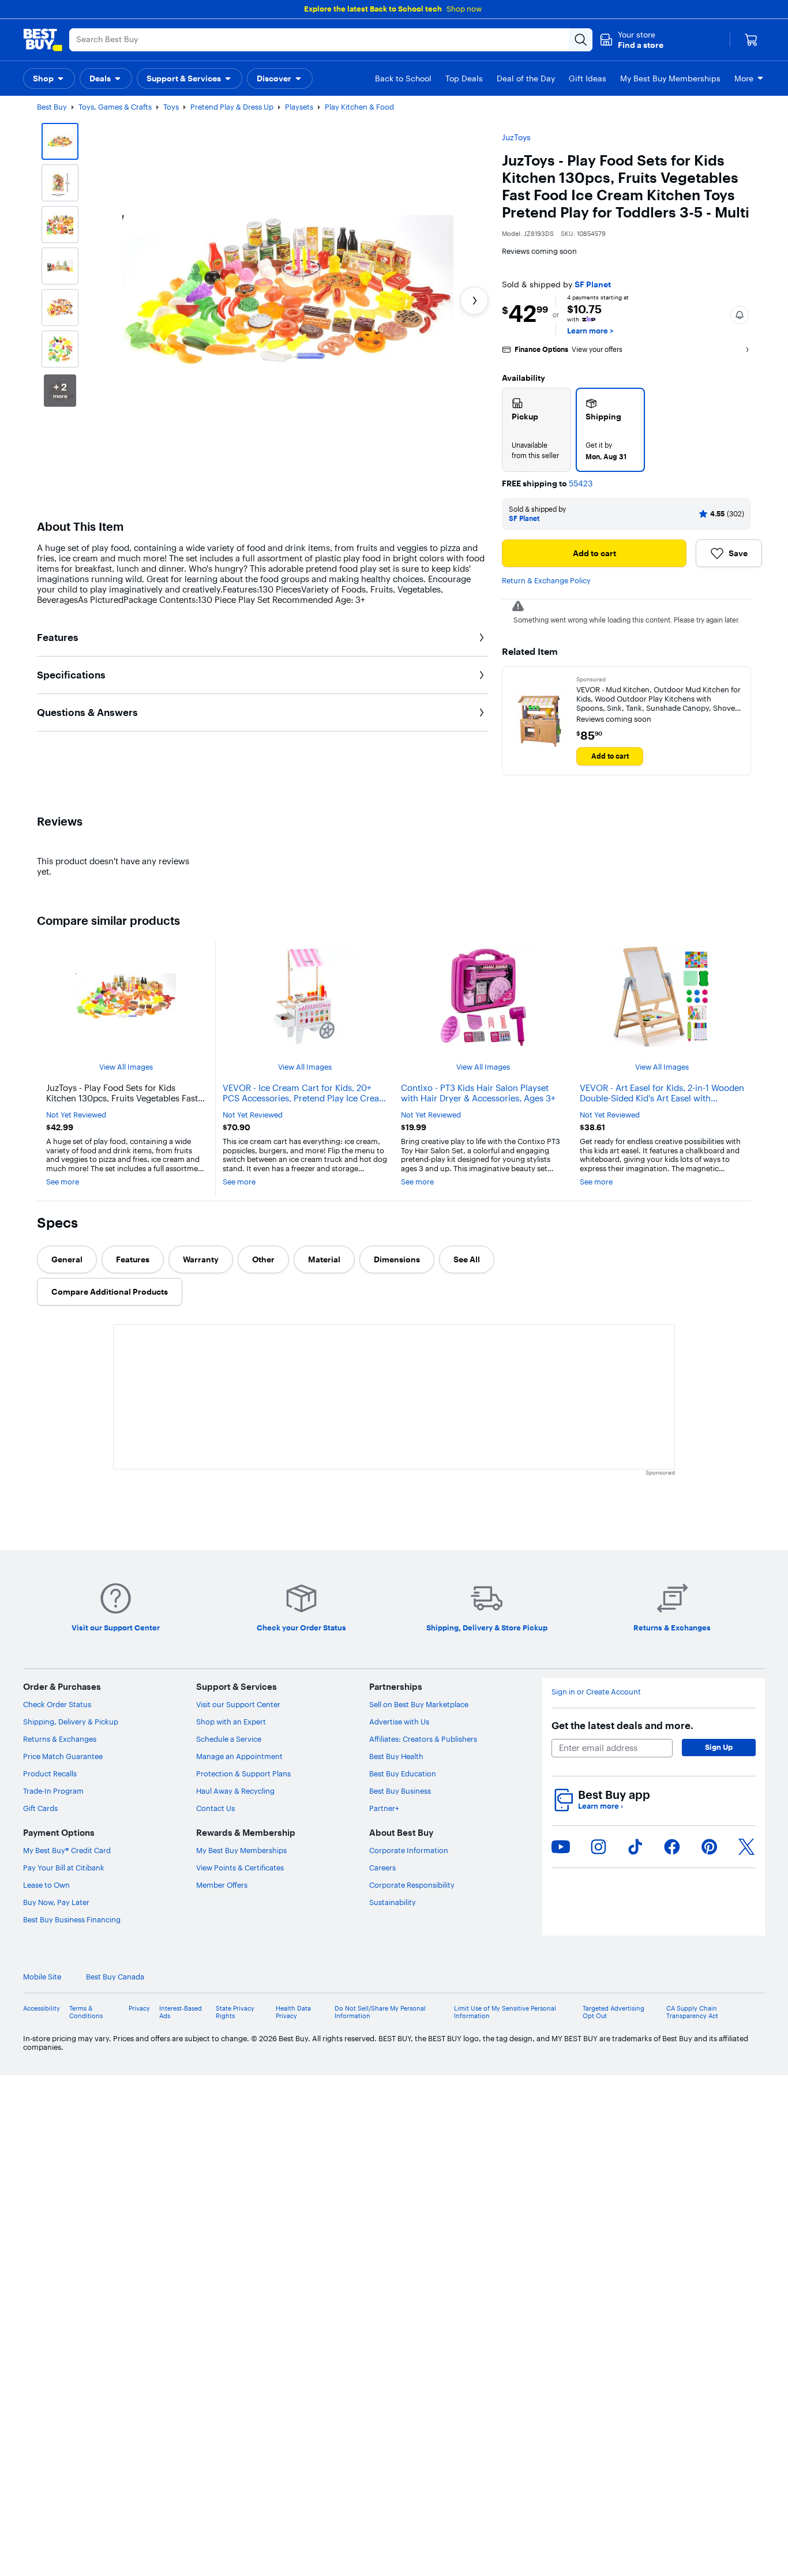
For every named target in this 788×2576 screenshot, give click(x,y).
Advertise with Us (399, 2523)
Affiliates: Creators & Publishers (423, 2540)
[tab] (67, 1259)
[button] (631, 40)
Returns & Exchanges (60, 2540)
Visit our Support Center (238, 2506)
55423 (581, 484)
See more (63, 1182)
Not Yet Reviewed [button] (76, 1115)
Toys (171, 107)
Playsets (299, 107)
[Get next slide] (474, 301)
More (744, 78)
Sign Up (719, 2548)
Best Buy (52, 107)
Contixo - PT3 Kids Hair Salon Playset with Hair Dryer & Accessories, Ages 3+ (478, 1093)
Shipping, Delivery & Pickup (71, 2523)
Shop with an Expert (231, 2523)
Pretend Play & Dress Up (232, 107)
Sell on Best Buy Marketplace (419, 2506)
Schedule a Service (229, 2540)
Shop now (464, 9)
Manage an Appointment (239, 2558)
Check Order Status (57, 2506)
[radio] (536, 430)
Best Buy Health (396, 2558)
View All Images (126, 1067)
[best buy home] (43, 40)
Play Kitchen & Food (359, 107)
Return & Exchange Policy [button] (546, 580)
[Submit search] (581, 40)
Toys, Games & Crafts (115, 107)
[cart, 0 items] (751, 40)
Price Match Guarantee (63, 2558)
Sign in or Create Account (596, 2493)
